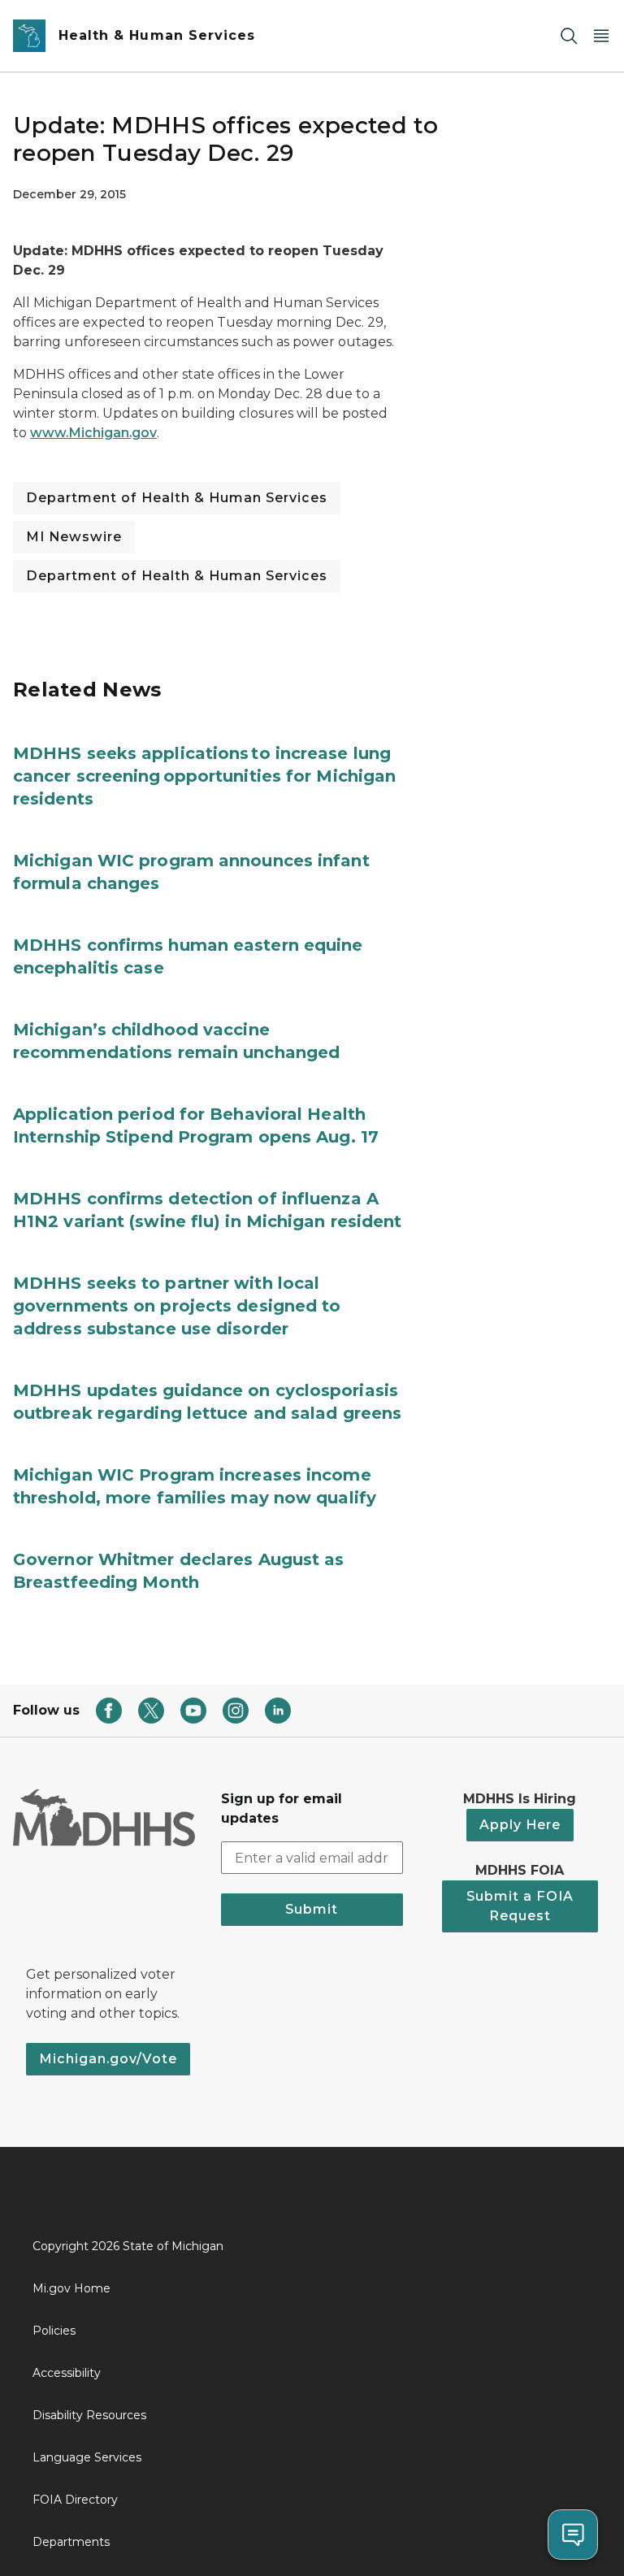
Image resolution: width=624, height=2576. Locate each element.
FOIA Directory (75, 2500)
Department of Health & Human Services (177, 498)
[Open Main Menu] (601, 36)
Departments (71, 2542)
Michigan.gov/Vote (108, 2059)
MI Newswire (74, 537)
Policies (54, 2331)
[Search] (569, 36)
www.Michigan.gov (93, 433)
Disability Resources (89, 2415)
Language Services (87, 2457)
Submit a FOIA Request (520, 1906)
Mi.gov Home (71, 2288)
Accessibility (67, 2373)
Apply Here (520, 1825)
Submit (312, 1909)
